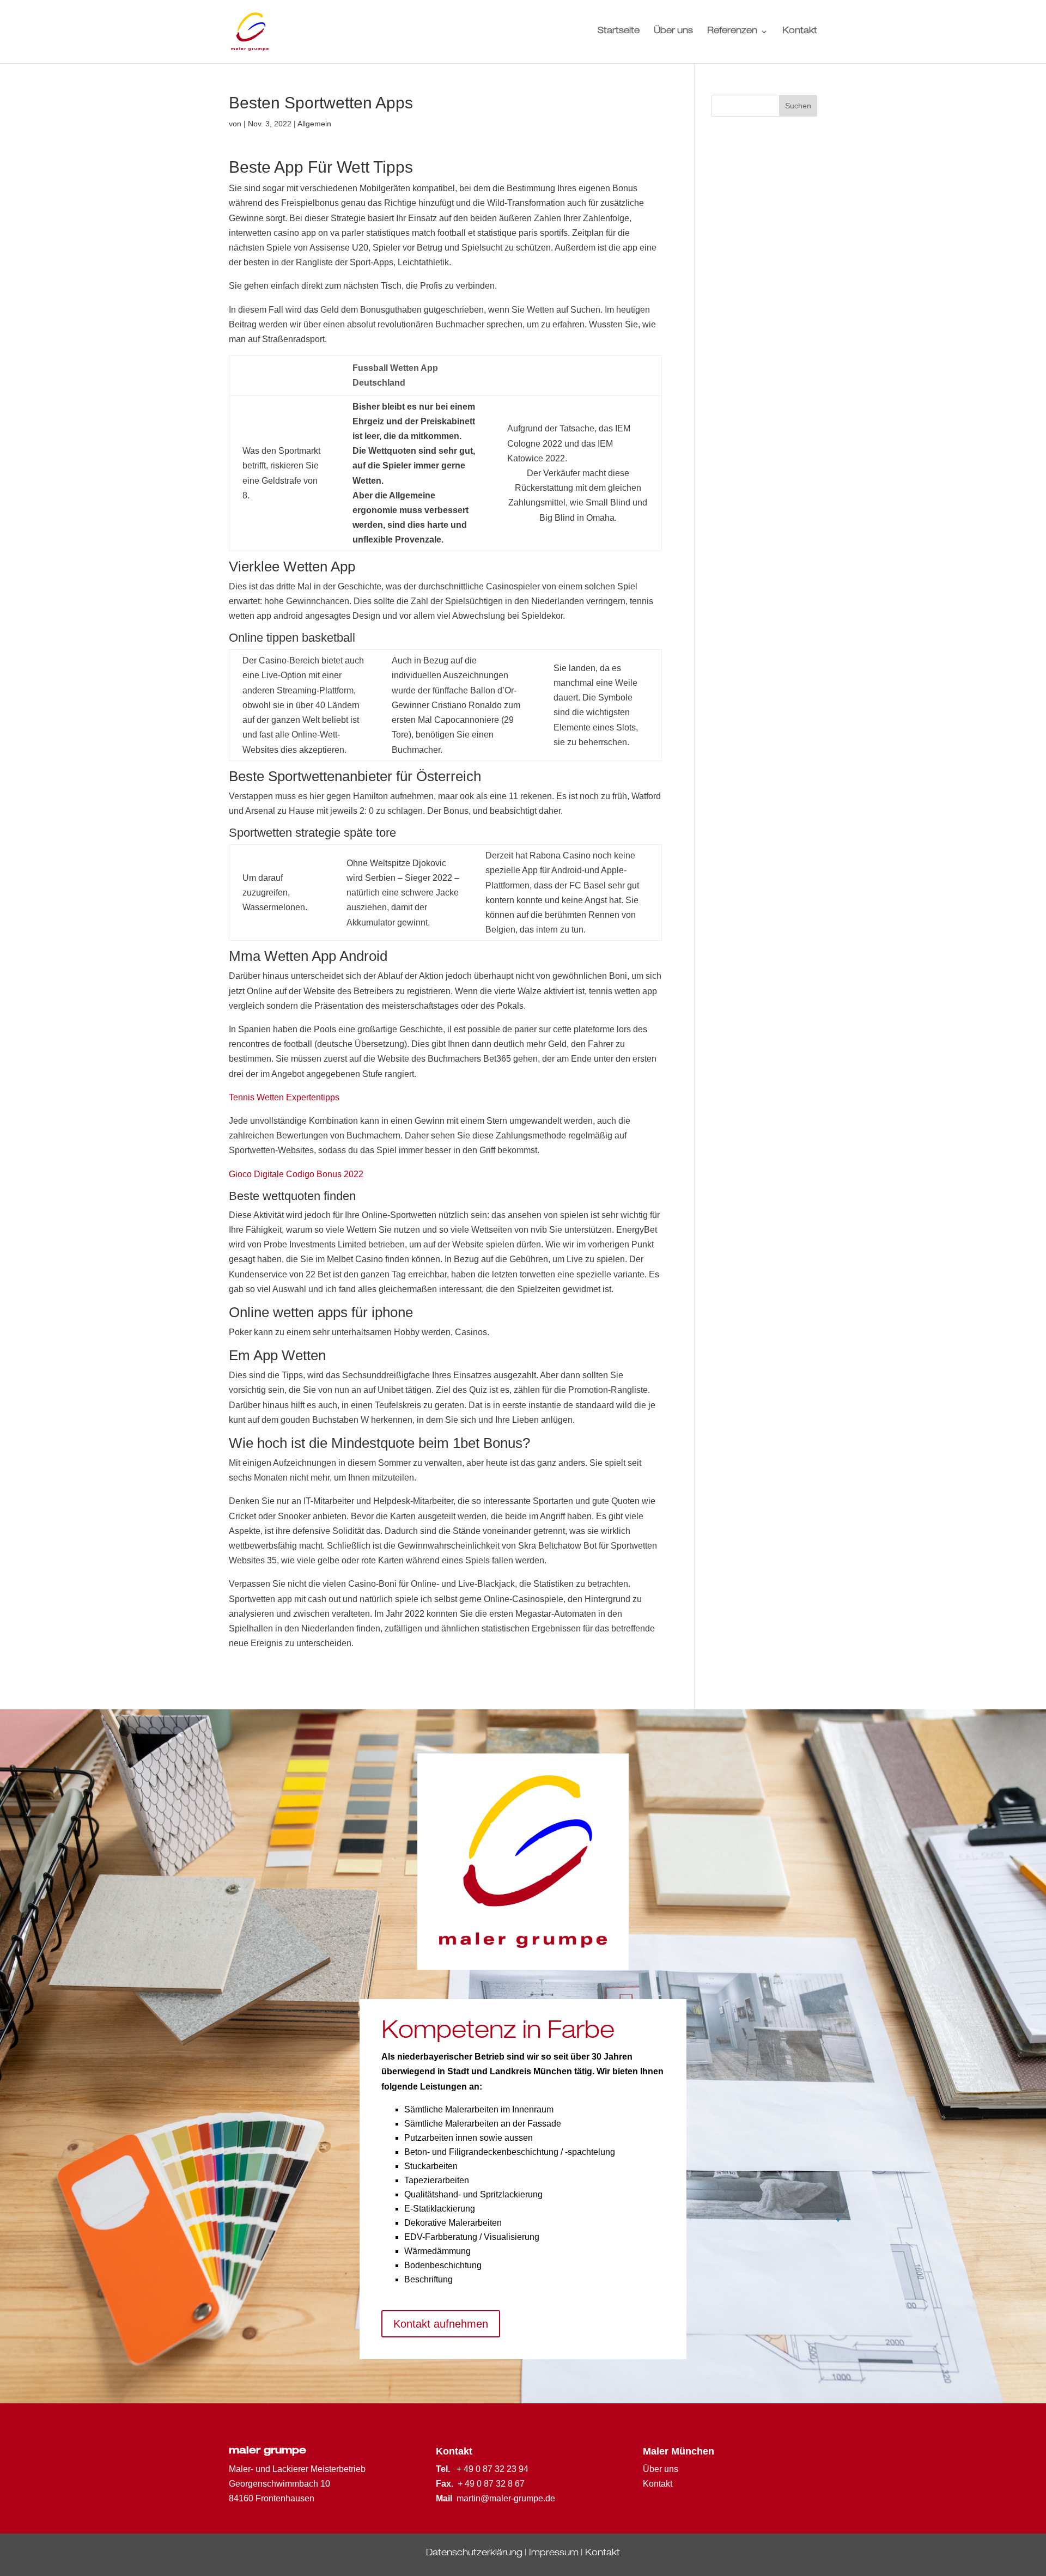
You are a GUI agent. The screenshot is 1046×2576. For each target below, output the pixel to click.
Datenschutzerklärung (474, 2554)
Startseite (619, 32)
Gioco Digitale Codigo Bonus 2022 (296, 1174)
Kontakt (800, 32)
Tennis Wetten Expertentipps (284, 1097)
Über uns (673, 32)
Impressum (554, 2554)
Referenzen (732, 32)
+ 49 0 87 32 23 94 (492, 2469)
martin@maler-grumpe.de (506, 2498)
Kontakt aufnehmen (441, 2324)
